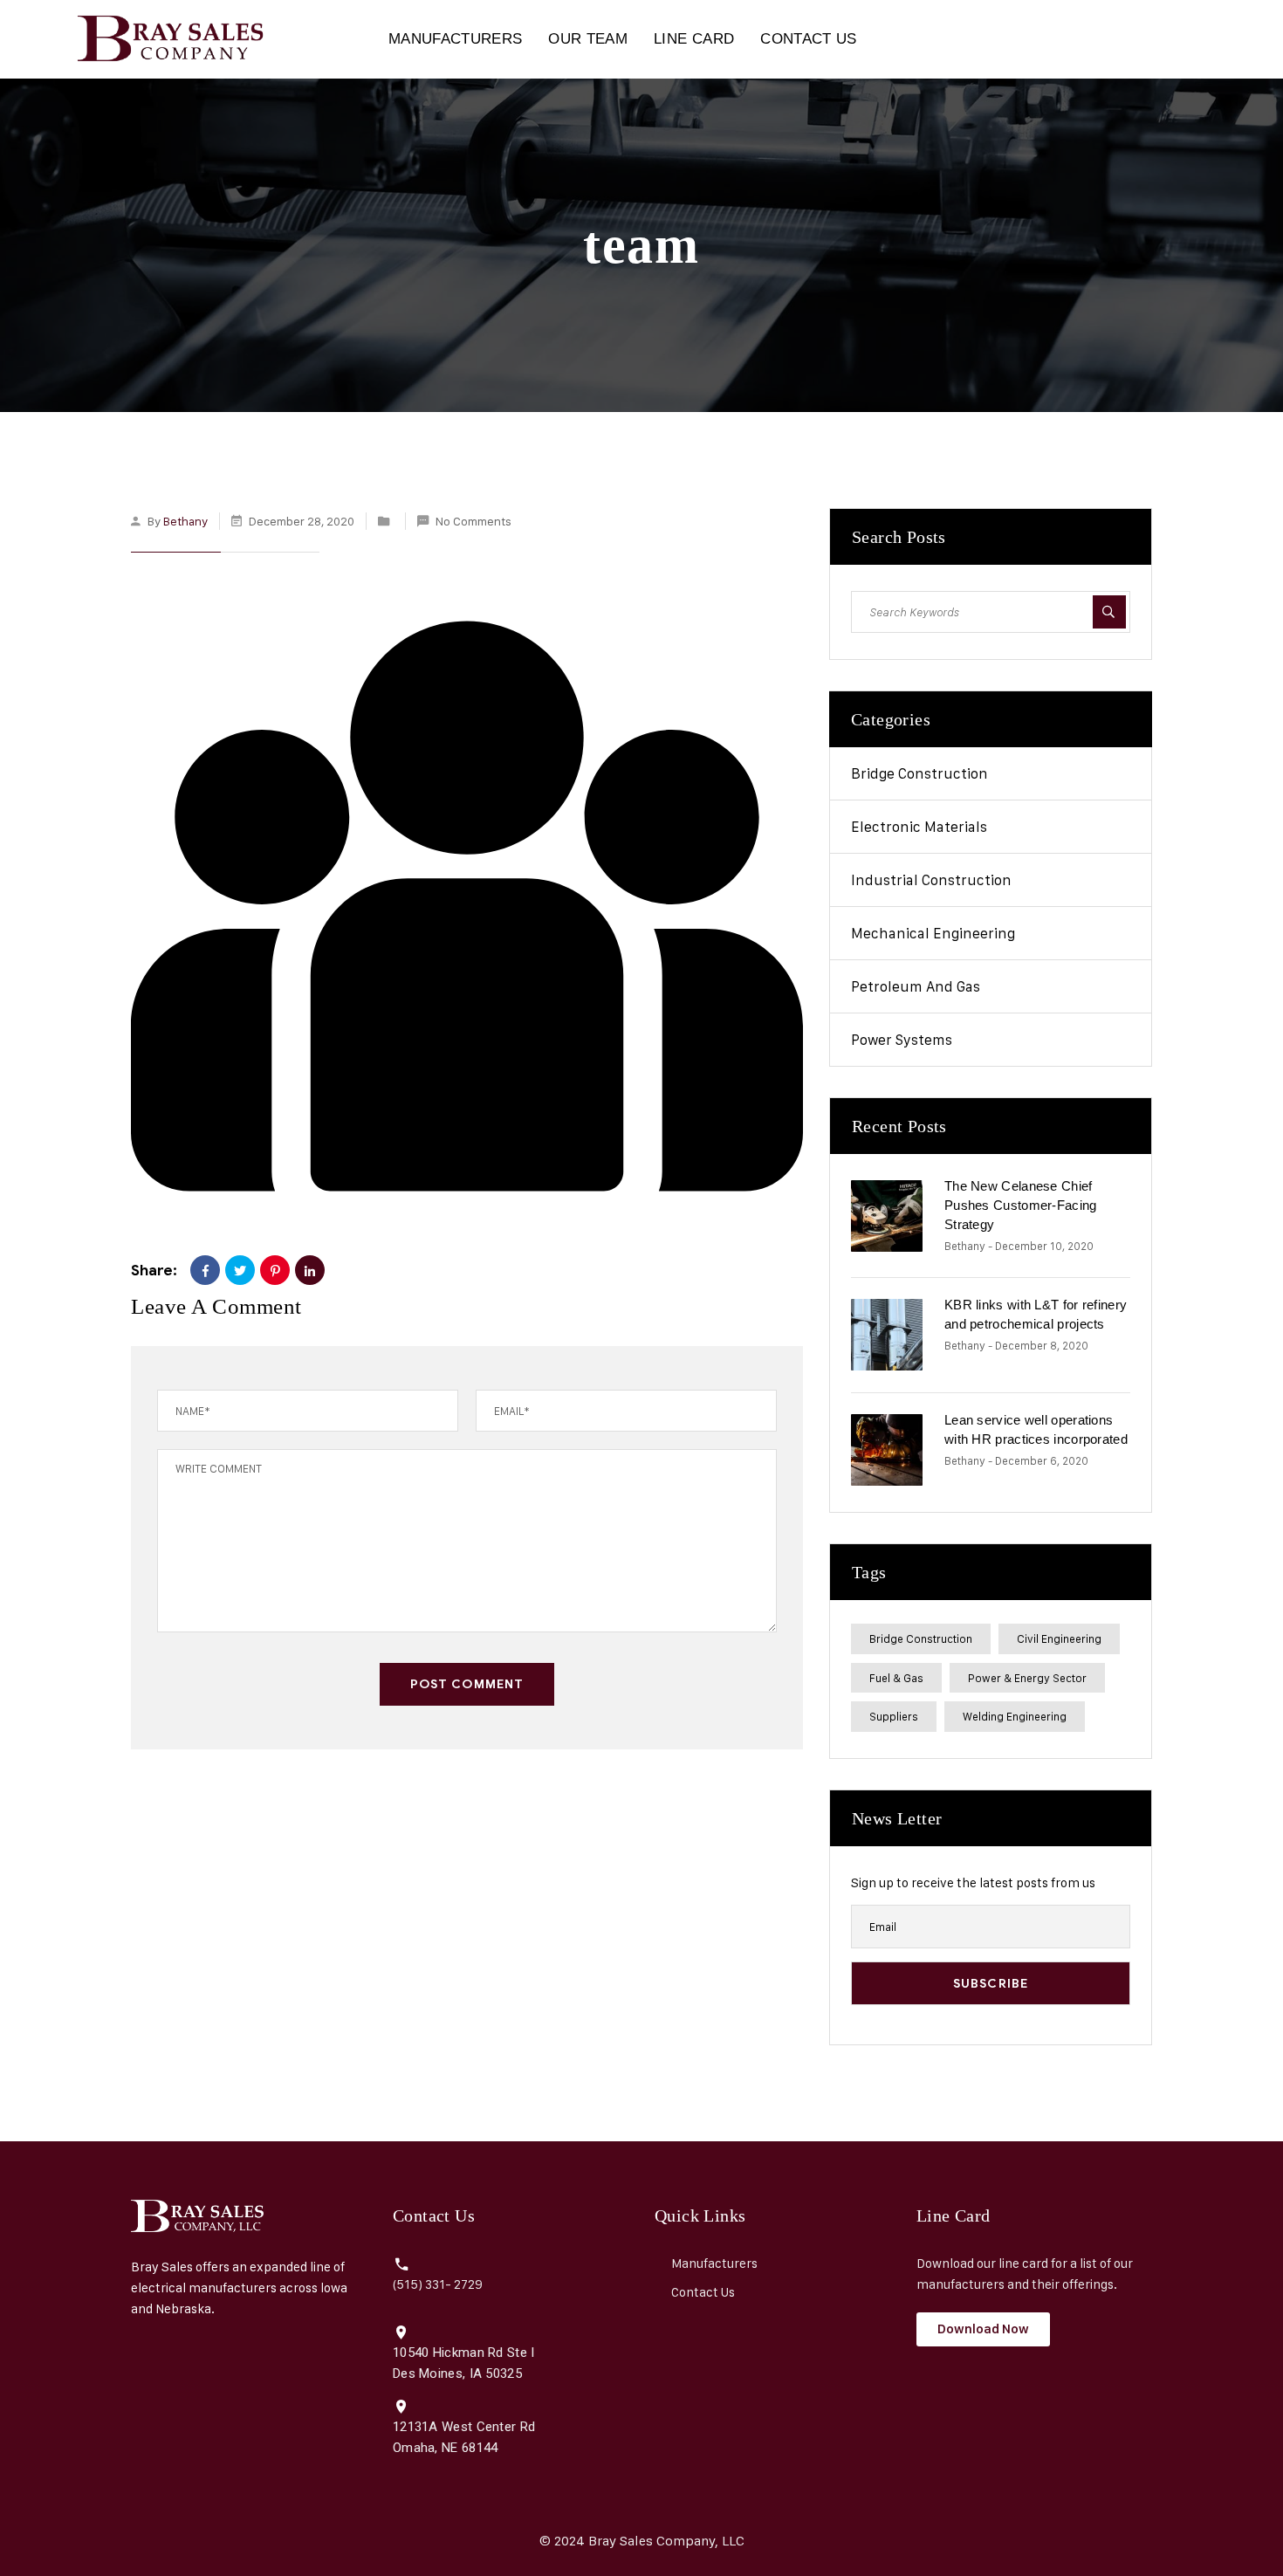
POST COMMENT (467, 1684)
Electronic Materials (919, 827)
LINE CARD (694, 39)
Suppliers (894, 1716)
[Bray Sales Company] (160, 39)
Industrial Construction (931, 880)
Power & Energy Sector (1027, 1678)
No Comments (473, 521)
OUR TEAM (588, 39)
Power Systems (902, 1040)
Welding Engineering (1015, 1716)
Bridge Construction (919, 773)
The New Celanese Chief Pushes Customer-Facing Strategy (1021, 1205)
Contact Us (703, 2292)
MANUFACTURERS (455, 39)
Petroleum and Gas (916, 986)
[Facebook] (205, 1270)
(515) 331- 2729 (438, 2284)
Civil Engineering (1059, 1638)
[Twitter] (240, 1270)
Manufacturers (714, 2263)
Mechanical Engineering (933, 933)
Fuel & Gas (896, 1678)
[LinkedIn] (310, 1270)
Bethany (185, 521)
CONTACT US (808, 39)
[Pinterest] (275, 1270)
